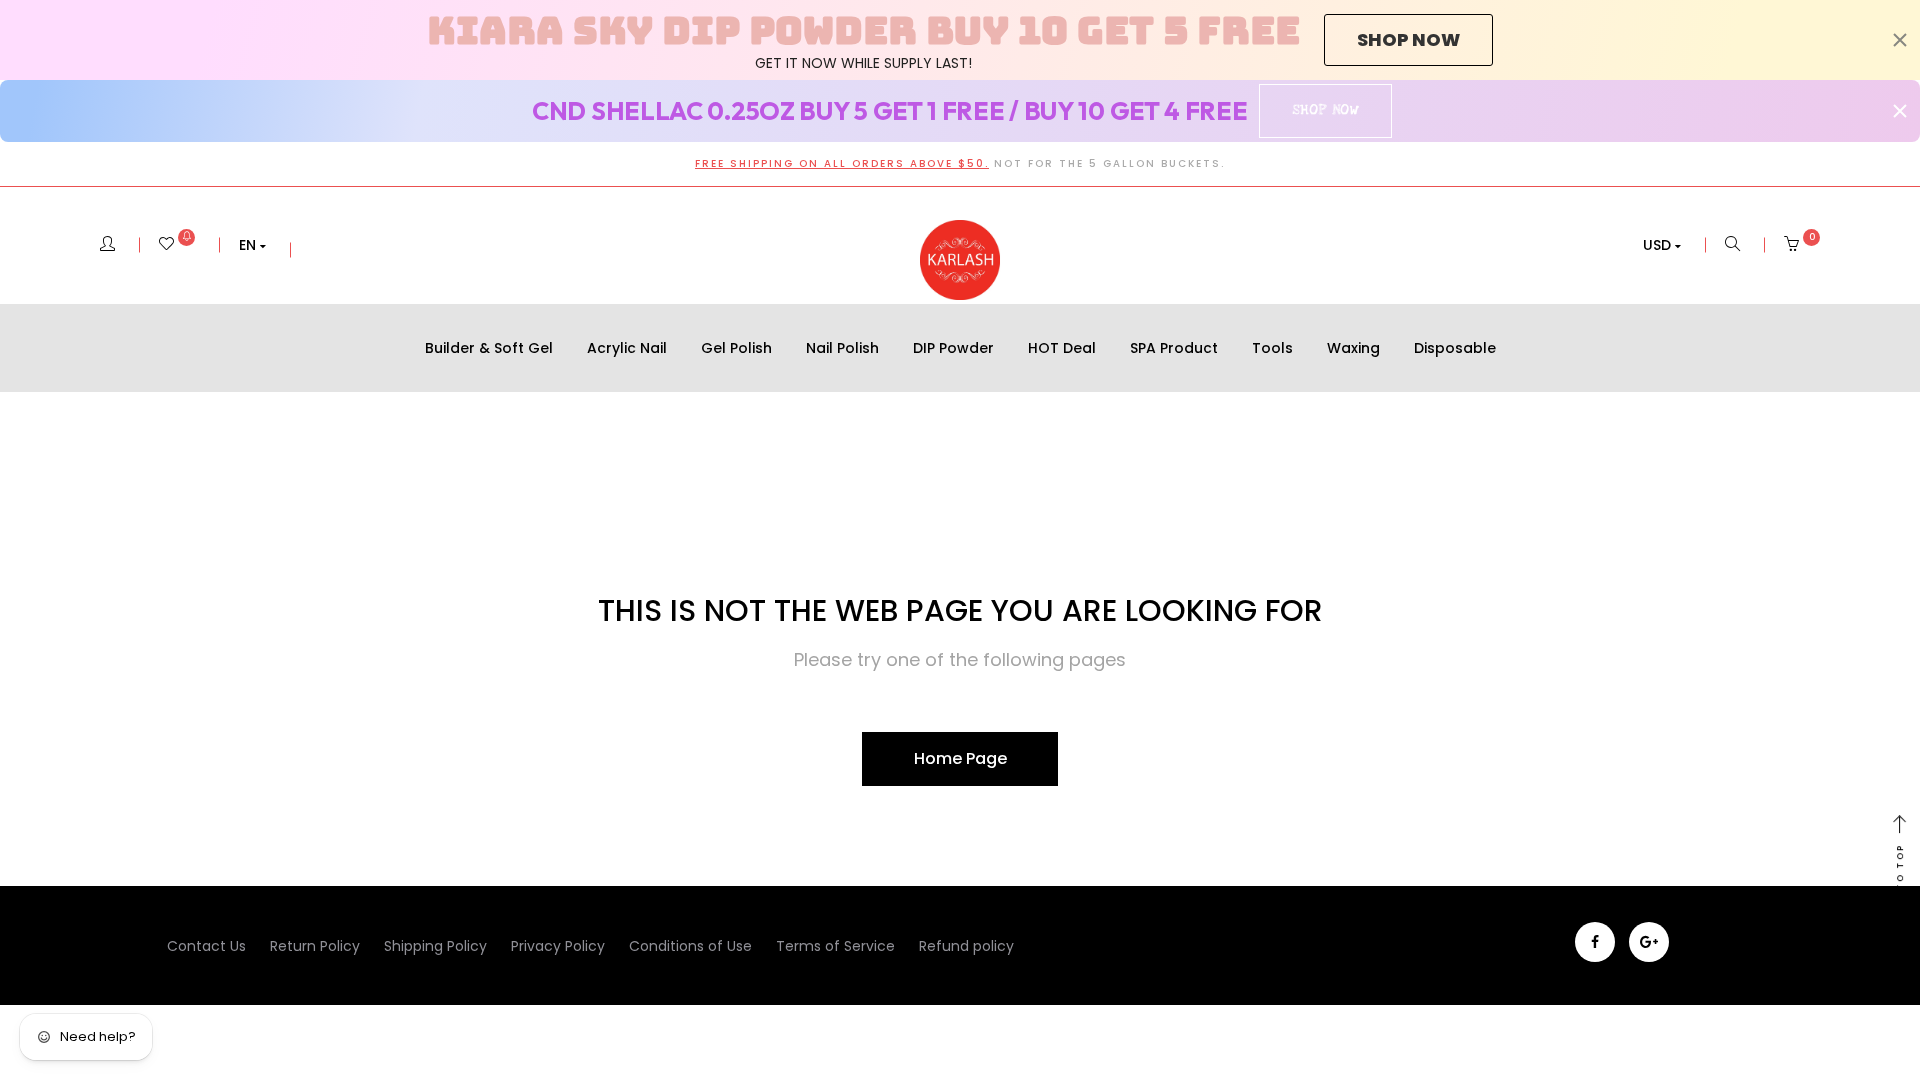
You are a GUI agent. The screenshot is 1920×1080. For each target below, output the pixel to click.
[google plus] (1649, 942)
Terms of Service (835, 946)
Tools (1272, 348)
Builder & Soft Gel (489, 348)
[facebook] (1595, 942)
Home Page (960, 758)
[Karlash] (960, 260)
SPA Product (1174, 348)
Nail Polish (842, 348)
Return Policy (315, 946)
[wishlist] (177, 245)
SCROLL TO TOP (1900, 894)
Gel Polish (736, 348)
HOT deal (1062, 348)
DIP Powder (953, 348)
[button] (252, 245)
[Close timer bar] (1900, 40)
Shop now (1408, 39)
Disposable (1455, 348)
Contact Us (206, 946)
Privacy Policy (558, 946)
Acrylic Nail (627, 348)
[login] (107, 245)
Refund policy (966, 946)
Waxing (1353, 348)
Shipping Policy (435, 946)
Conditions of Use (690, 946)
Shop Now (1325, 110)
